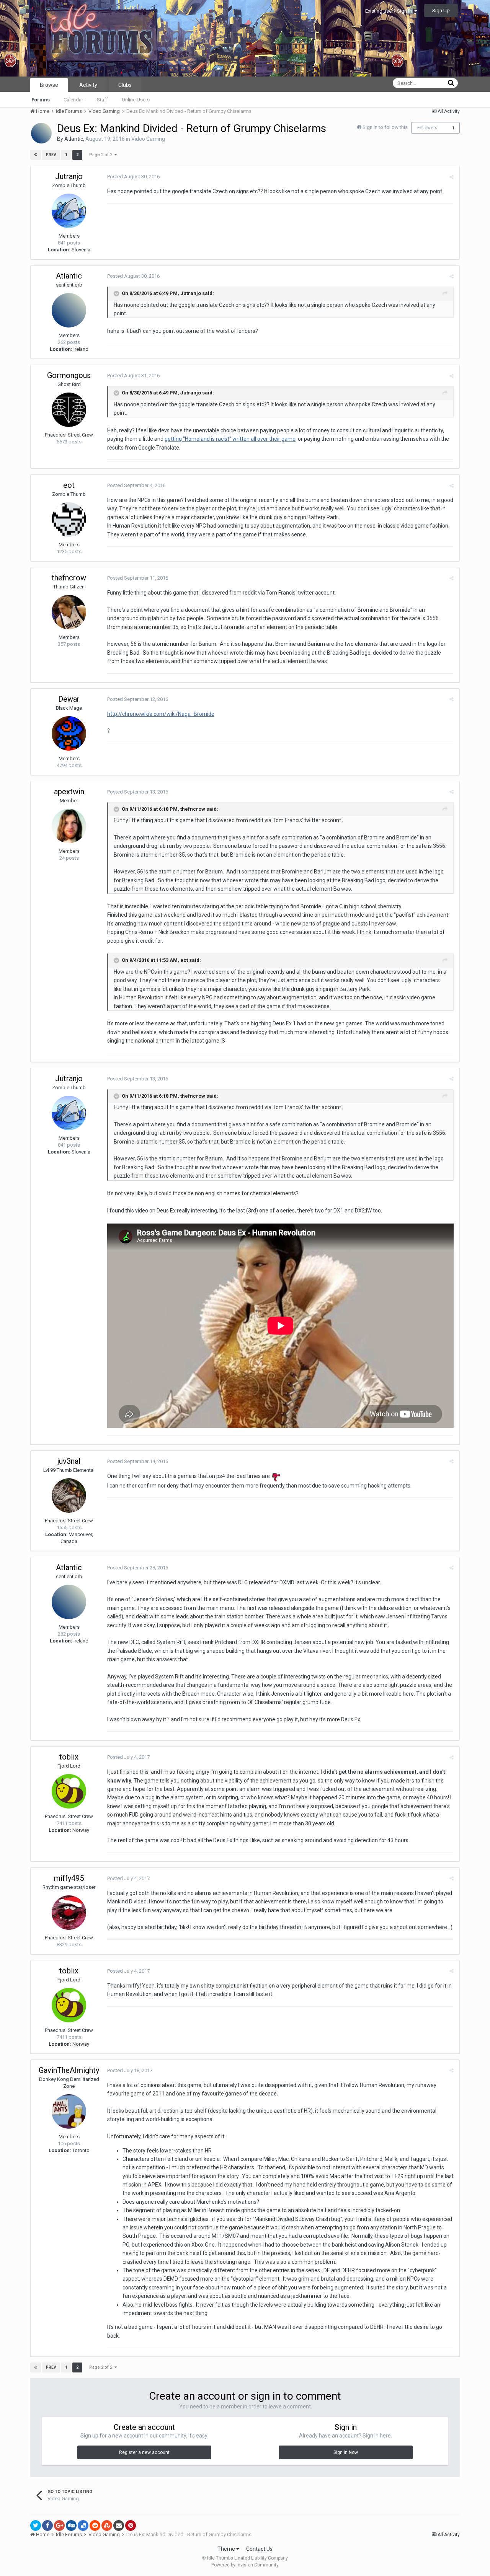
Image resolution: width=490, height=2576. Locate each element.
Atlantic (74, 139)
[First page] (36, 155)
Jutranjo (69, 176)
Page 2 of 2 (102, 155)
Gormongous (69, 375)
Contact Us (259, 2549)
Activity (88, 85)
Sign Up (441, 11)
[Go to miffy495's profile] (69, 1913)
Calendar (73, 100)
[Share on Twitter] (36, 2525)
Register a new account (144, 2452)
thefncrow (69, 578)
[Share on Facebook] (47, 2525)
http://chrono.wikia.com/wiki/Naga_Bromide (161, 714)
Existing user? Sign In (390, 11)
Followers (427, 128)
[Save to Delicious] (83, 2525)
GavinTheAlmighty (69, 2070)
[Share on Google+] (59, 2525)
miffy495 (69, 1878)
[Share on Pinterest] (131, 2525)
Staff (102, 100)
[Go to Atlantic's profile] (41, 133)
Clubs (125, 85)
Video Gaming (148, 139)
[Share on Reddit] (95, 2525)
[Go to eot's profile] (69, 520)
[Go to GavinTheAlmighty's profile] (69, 2112)
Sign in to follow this (385, 127)
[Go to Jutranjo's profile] (69, 211)
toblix (69, 1757)
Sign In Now (346, 2452)
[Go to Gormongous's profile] (69, 410)
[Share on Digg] (71, 2525)
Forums (41, 100)
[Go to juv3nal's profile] (69, 1496)
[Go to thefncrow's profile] (69, 612)
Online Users (136, 100)
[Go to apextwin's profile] (69, 826)
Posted (133, 177)
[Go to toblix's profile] (69, 1791)
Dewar (69, 699)
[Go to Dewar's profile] (69, 733)
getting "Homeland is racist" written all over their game (230, 439)
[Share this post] (452, 177)
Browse (49, 85)
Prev (51, 155)
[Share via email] (119, 2525)
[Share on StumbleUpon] (107, 2525)
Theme (227, 2549)
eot (69, 485)
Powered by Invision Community (245, 2565)
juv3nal (69, 1461)
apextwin (69, 792)
